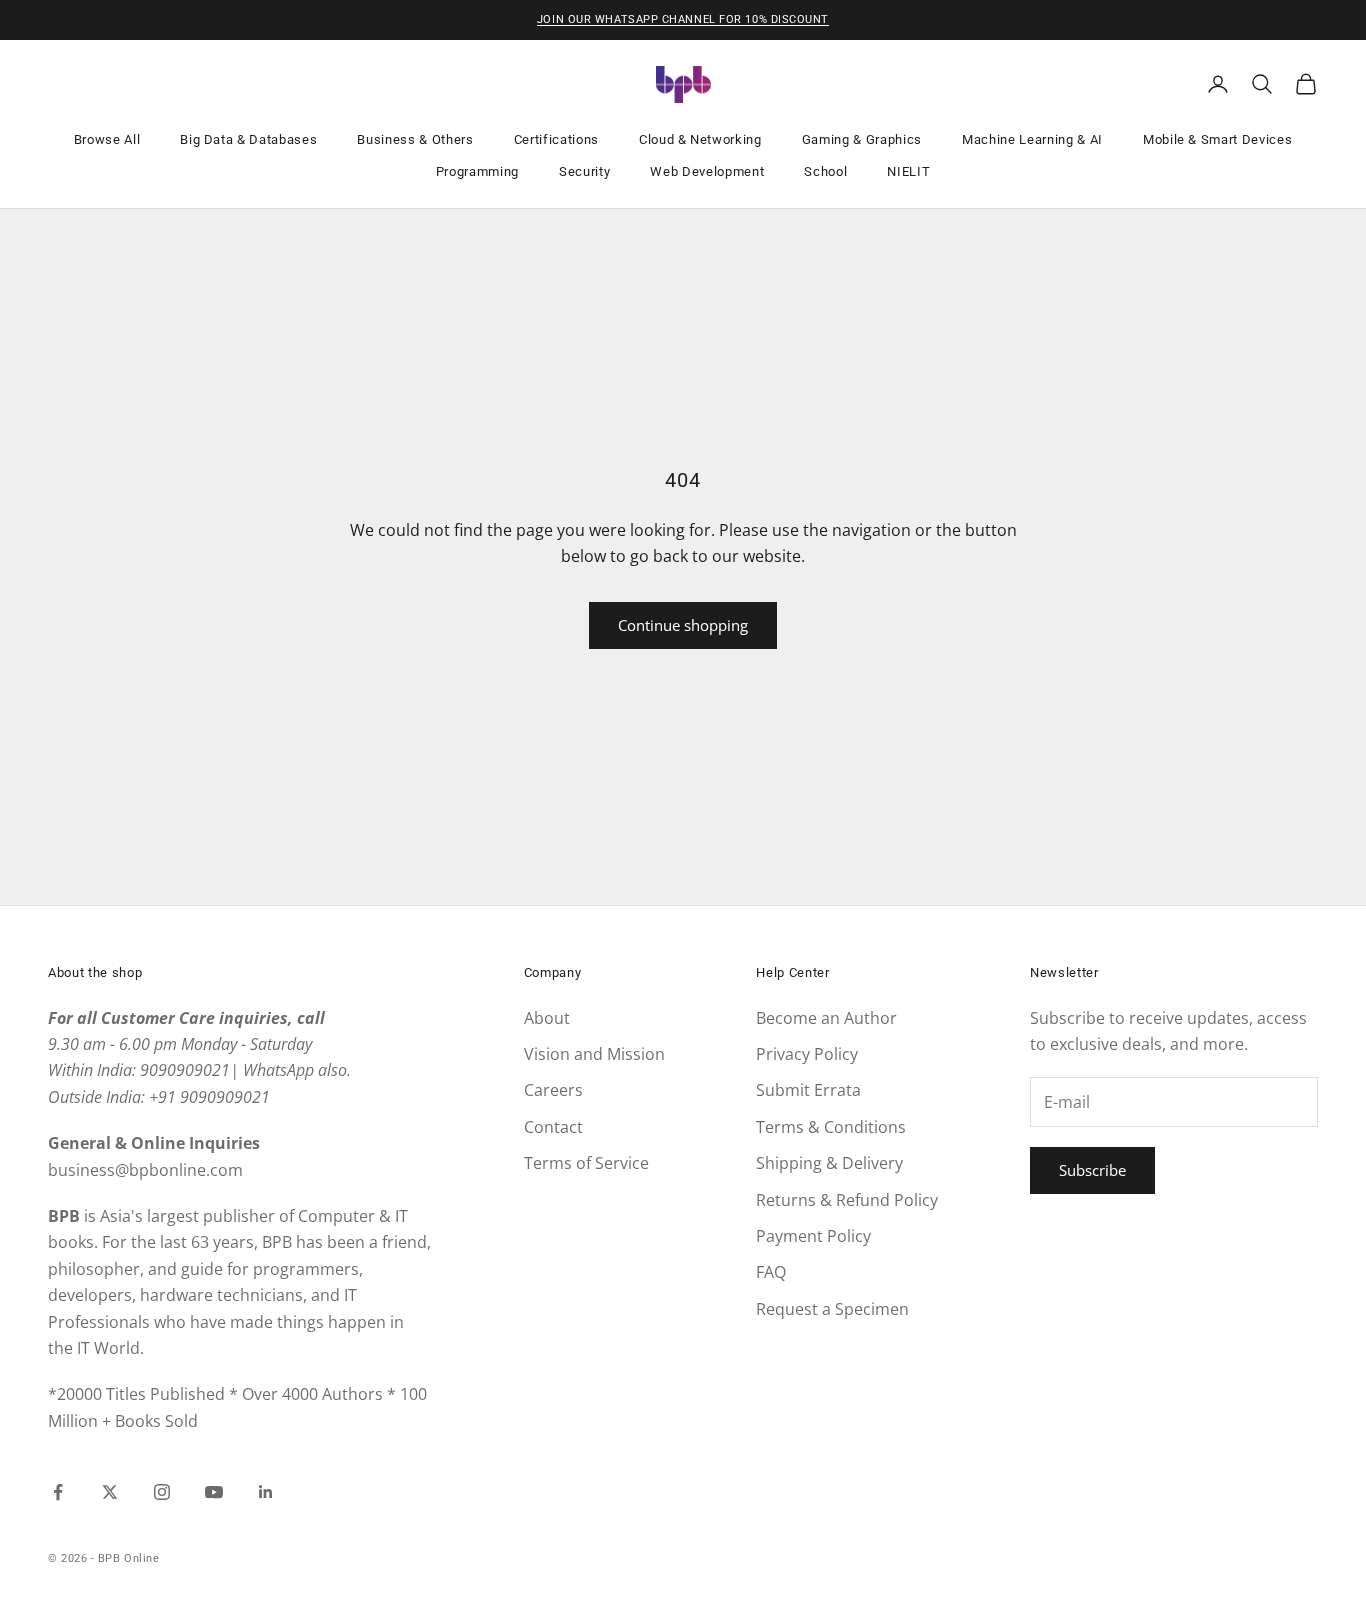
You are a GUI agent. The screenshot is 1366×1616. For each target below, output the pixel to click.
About (547, 1018)
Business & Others (415, 139)
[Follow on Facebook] (58, 1492)
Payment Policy (813, 1236)
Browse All (107, 139)
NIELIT (908, 171)
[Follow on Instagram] (162, 1492)
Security (584, 171)
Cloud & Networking (700, 139)
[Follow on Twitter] (110, 1492)
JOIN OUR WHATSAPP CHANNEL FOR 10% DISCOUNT (683, 19)
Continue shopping (683, 625)
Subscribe (1092, 1170)
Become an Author (826, 1018)
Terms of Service (586, 1163)
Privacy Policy (807, 1054)
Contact (553, 1127)
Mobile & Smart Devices (1218, 139)
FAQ (771, 1272)
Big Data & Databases (248, 139)
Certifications (556, 139)
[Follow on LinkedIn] (266, 1492)
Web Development (707, 171)
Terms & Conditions (831, 1127)
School (825, 171)
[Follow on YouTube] (214, 1492)
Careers (553, 1090)
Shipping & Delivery (829, 1163)
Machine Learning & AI (1032, 139)
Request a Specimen (832, 1309)
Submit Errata (808, 1090)
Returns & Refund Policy (847, 1200)
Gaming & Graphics (862, 139)
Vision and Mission (594, 1054)
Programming (477, 171)
